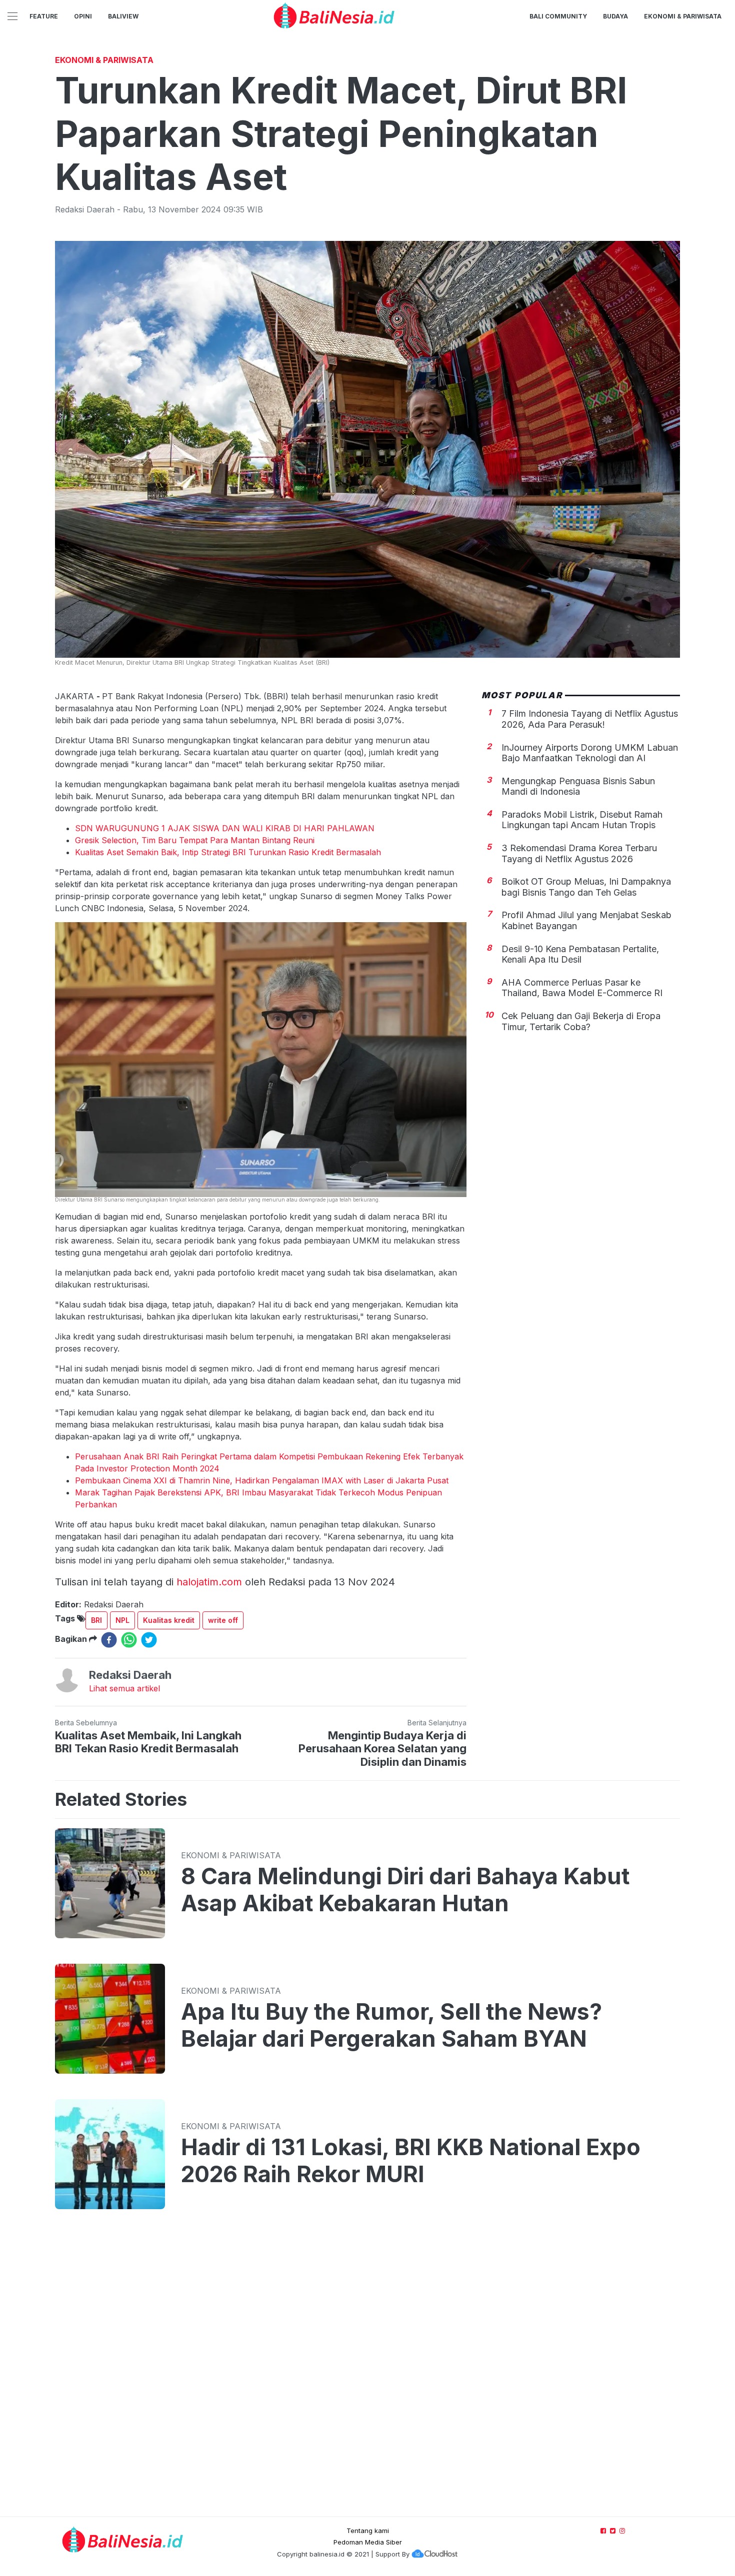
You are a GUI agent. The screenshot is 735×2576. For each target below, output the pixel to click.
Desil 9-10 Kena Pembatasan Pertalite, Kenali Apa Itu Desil (580, 954)
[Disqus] (367, 2373)
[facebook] (109, 1640)
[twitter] (149, 1640)
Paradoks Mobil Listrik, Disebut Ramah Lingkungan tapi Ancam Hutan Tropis (582, 820)
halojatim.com (209, 1582)
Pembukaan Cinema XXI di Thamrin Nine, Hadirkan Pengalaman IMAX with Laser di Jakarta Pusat (262, 1480)
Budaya (615, 16)
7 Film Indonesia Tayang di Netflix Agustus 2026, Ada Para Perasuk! (590, 719)
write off (223, 1620)
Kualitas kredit (169, 1620)
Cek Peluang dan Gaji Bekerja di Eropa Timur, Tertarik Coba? (581, 1021)
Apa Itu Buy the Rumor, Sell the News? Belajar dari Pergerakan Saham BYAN (391, 2025)
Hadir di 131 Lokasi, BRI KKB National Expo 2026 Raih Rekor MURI (411, 2161)
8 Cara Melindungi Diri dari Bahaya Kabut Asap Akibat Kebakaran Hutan (405, 1890)
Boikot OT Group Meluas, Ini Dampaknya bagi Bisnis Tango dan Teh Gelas (586, 887)
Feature (44, 16)
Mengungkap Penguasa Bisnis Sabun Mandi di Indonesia (578, 786)
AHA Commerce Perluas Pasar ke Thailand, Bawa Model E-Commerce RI (582, 988)
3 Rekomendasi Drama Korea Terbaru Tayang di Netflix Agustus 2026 (579, 853)
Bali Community (558, 16)
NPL (122, 1620)
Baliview (123, 16)
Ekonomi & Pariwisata (683, 16)
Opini (83, 16)
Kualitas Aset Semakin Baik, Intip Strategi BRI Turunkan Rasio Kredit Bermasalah (228, 852)
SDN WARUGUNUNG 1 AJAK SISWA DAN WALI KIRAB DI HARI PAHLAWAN (225, 828)
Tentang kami (368, 2531)
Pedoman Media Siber (368, 2542)
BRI (96, 1620)
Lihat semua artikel (124, 1688)
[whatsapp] (129, 1640)
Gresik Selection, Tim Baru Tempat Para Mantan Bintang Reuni (195, 840)
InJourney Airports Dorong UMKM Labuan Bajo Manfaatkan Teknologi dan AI (590, 753)
